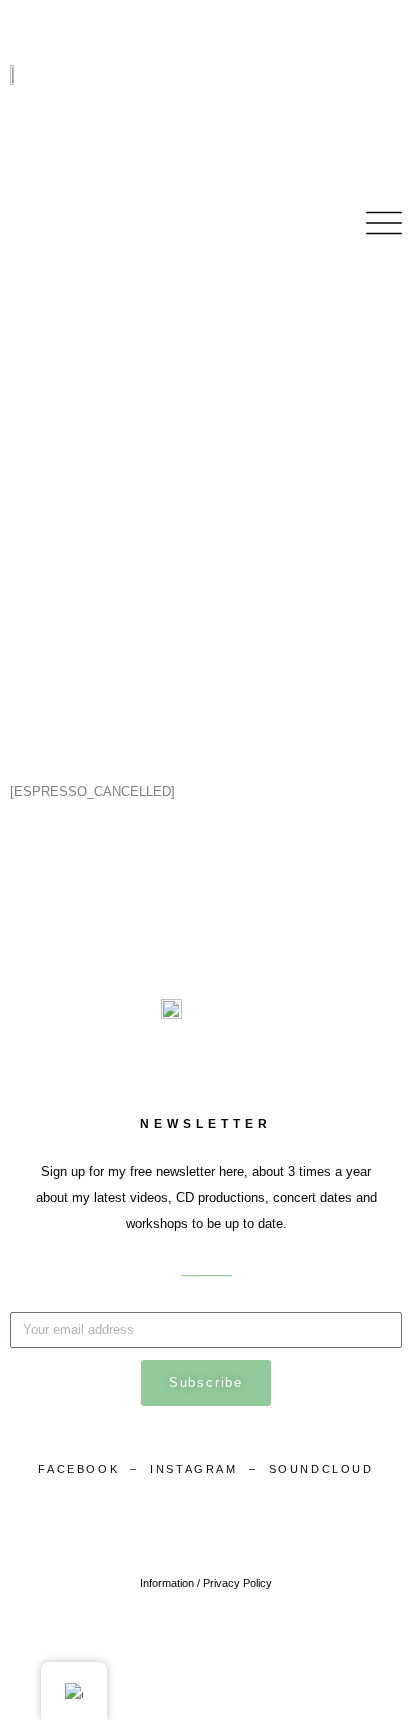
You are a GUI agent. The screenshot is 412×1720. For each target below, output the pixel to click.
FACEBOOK (78, 1469)
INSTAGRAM (196, 1469)
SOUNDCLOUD (321, 1469)
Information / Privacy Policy (206, 1583)
